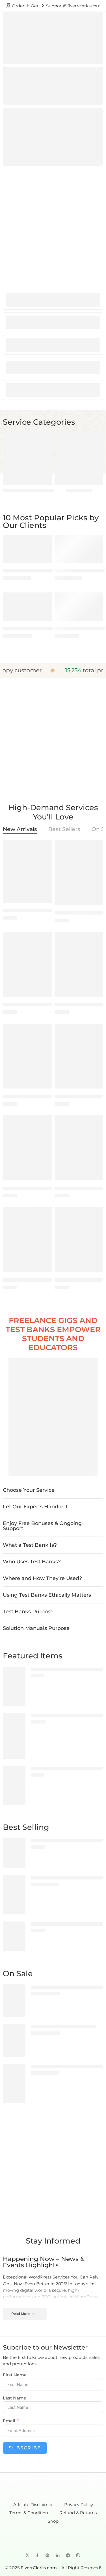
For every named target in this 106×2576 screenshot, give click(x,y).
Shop (53, 2521)
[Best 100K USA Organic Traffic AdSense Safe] (79, 549)
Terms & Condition (29, 2513)
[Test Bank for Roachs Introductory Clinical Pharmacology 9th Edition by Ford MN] (27, 964)
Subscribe (25, 2448)
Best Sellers (64, 830)
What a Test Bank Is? (30, 1545)
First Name (15, 2375)
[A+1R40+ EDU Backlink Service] (27, 607)
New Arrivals (20, 830)
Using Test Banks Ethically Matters (47, 1595)
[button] (53, 1490)
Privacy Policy (79, 2505)
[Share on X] (28, 2555)
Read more (20, 2314)
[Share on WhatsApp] (78, 2555)
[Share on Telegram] (68, 2555)
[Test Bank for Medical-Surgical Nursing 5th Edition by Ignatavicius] (27, 1056)
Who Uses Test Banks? (32, 1562)
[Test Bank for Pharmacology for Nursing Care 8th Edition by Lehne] (79, 1240)
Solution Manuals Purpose (36, 1628)
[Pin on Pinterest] (47, 2555)
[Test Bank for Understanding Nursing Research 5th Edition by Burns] (79, 1148)
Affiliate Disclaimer (33, 2505)
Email (9, 2421)
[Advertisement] (53, 224)
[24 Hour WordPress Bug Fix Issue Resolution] (27, 549)
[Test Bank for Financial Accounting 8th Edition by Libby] (14, 1853)
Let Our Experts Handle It (35, 1507)
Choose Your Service (29, 1490)
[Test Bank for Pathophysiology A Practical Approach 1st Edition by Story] (27, 1240)
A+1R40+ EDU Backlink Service (35, 628)
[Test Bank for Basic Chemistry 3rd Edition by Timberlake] (14, 1936)
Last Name (14, 2398)
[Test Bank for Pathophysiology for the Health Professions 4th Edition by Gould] (79, 1056)
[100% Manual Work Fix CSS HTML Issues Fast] (14, 1785)
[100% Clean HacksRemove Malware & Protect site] (14, 1736)
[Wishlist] (46, 540)
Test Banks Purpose (28, 1612)
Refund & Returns (78, 2513)
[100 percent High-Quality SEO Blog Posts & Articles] (14, 1686)
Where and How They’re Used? (42, 1578)
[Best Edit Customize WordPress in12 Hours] (79, 607)
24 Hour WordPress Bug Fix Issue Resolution (51, 571)
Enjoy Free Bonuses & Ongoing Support (42, 1526)
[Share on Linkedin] (58, 2555)
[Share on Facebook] (37, 2555)
